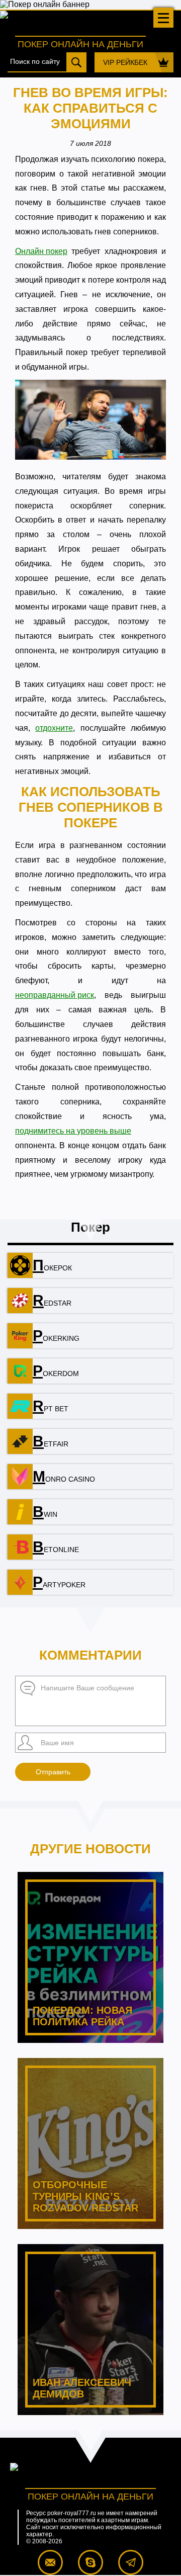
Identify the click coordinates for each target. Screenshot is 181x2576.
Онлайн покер (41, 251)
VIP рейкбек (125, 62)
